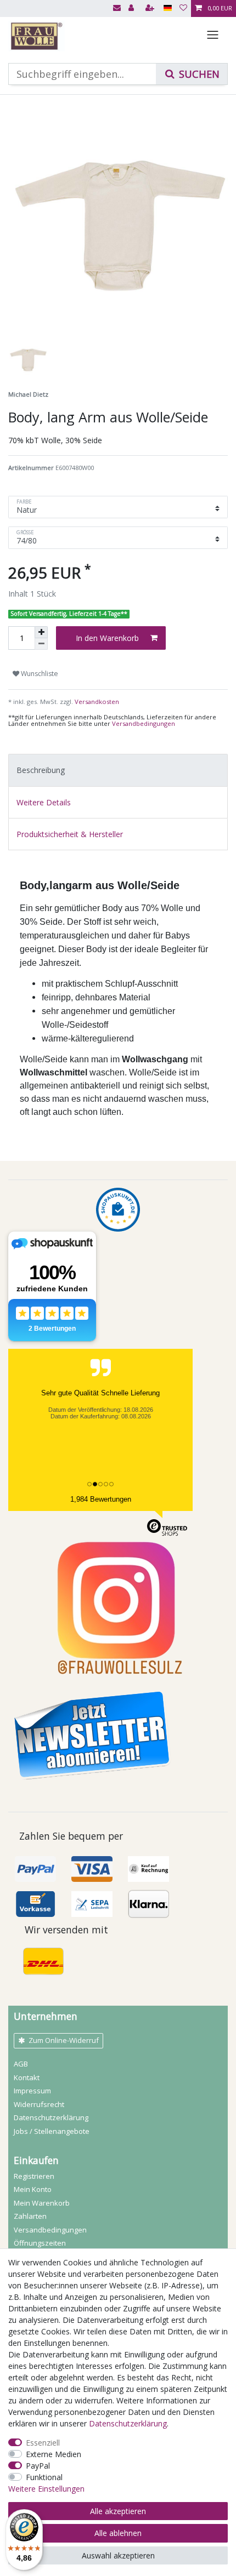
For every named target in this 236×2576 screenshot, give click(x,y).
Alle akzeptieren (118, 2511)
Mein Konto (33, 2189)
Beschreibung (41, 770)
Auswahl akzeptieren (118, 2555)
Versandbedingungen (144, 723)
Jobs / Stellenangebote (52, 2131)
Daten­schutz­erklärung (51, 2117)
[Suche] (192, 74)
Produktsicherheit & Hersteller (70, 834)
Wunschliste (39, 674)
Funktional (44, 2477)
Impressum (32, 2091)
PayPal (38, 2466)
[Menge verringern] (41, 644)
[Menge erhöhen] (41, 632)
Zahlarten (30, 2216)
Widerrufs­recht (39, 2104)
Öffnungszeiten (40, 2243)
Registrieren (34, 2176)
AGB (21, 2064)
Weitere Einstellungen (46, 2489)
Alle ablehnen (118, 2533)
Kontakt (27, 2077)
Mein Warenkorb (42, 2203)
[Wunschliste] (183, 8)
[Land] (168, 8)
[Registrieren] (151, 8)
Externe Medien (54, 2454)
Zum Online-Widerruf (64, 2040)
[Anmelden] (132, 8)
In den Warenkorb (107, 638)
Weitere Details (44, 802)
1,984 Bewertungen (101, 1499)
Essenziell (43, 2443)
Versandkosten (96, 702)
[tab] (118, 770)
